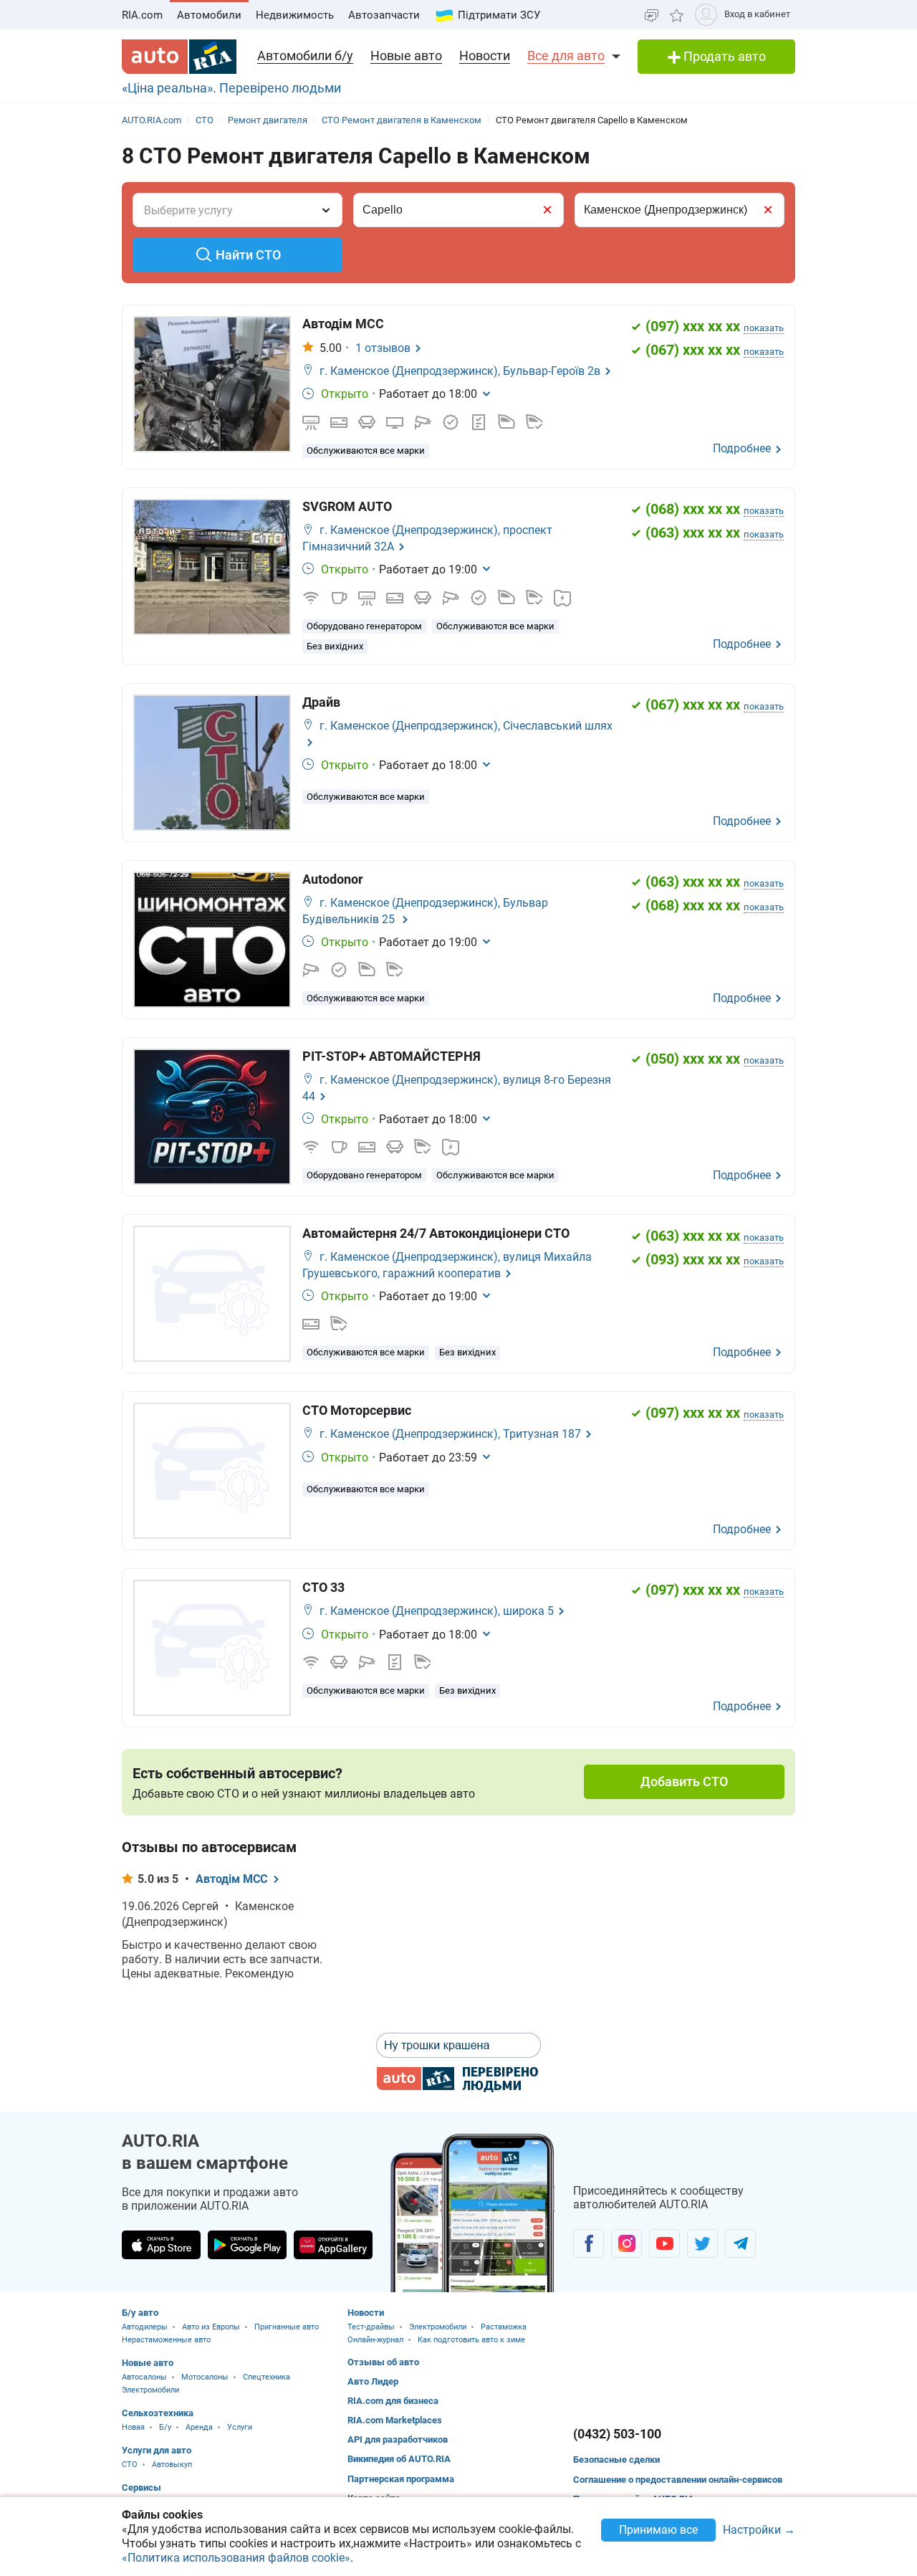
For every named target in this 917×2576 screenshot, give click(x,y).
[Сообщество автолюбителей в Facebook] (589, 2243)
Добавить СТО (684, 1781)
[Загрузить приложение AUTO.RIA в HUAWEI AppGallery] (333, 2245)
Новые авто (406, 56)
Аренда (199, 2427)
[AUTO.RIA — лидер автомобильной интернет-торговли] (179, 57)
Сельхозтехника (158, 2413)
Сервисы (141, 2487)
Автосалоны (144, 2377)
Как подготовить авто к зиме (471, 2340)
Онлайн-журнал (375, 2340)
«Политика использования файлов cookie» (236, 2558)
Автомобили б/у (305, 56)
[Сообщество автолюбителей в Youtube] (664, 2243)
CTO (130, 2465)
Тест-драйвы (371, 2327)
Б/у (165, 2427)
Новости (485, 56)
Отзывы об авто (383, 2362)
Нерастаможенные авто (166, 2340)
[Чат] (652, 15)
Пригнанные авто (287, 2327)
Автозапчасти (384, 15)
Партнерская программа (401, 2479)
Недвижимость (295, 15)
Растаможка (504, 2327)
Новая (133, 2427)
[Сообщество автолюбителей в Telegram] (740, 2243)
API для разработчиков (398, 2439)
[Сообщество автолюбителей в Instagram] (626, 2243)
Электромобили (150, 2390)
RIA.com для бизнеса (393, 2401)
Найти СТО (248, 255)
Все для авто (566, 56)
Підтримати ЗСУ (499, 15)
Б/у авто (140, 2313)
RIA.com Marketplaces (395, 2420)
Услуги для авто (157, 2450)
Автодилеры (145, 2327)
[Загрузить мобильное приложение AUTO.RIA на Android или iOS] (473, 2213)
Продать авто (723, 56)
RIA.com (142, 15)
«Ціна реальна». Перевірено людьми (231, 88)
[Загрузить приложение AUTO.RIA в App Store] (161, 2245)
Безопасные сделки (616, 2460)
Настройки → (759, 2530)
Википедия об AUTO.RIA (399, 2459)
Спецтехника (267, 2377)
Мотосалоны (205, 2377)
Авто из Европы (211, 2327)
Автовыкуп (172, 2465)
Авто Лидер (373, 2381)
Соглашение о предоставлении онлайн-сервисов (678, 2480)
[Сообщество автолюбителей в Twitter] (702, 2243)
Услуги (240, 2427)
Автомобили (209, 15)
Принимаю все (658, 2530)
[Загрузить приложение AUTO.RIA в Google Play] (247, 2245)
